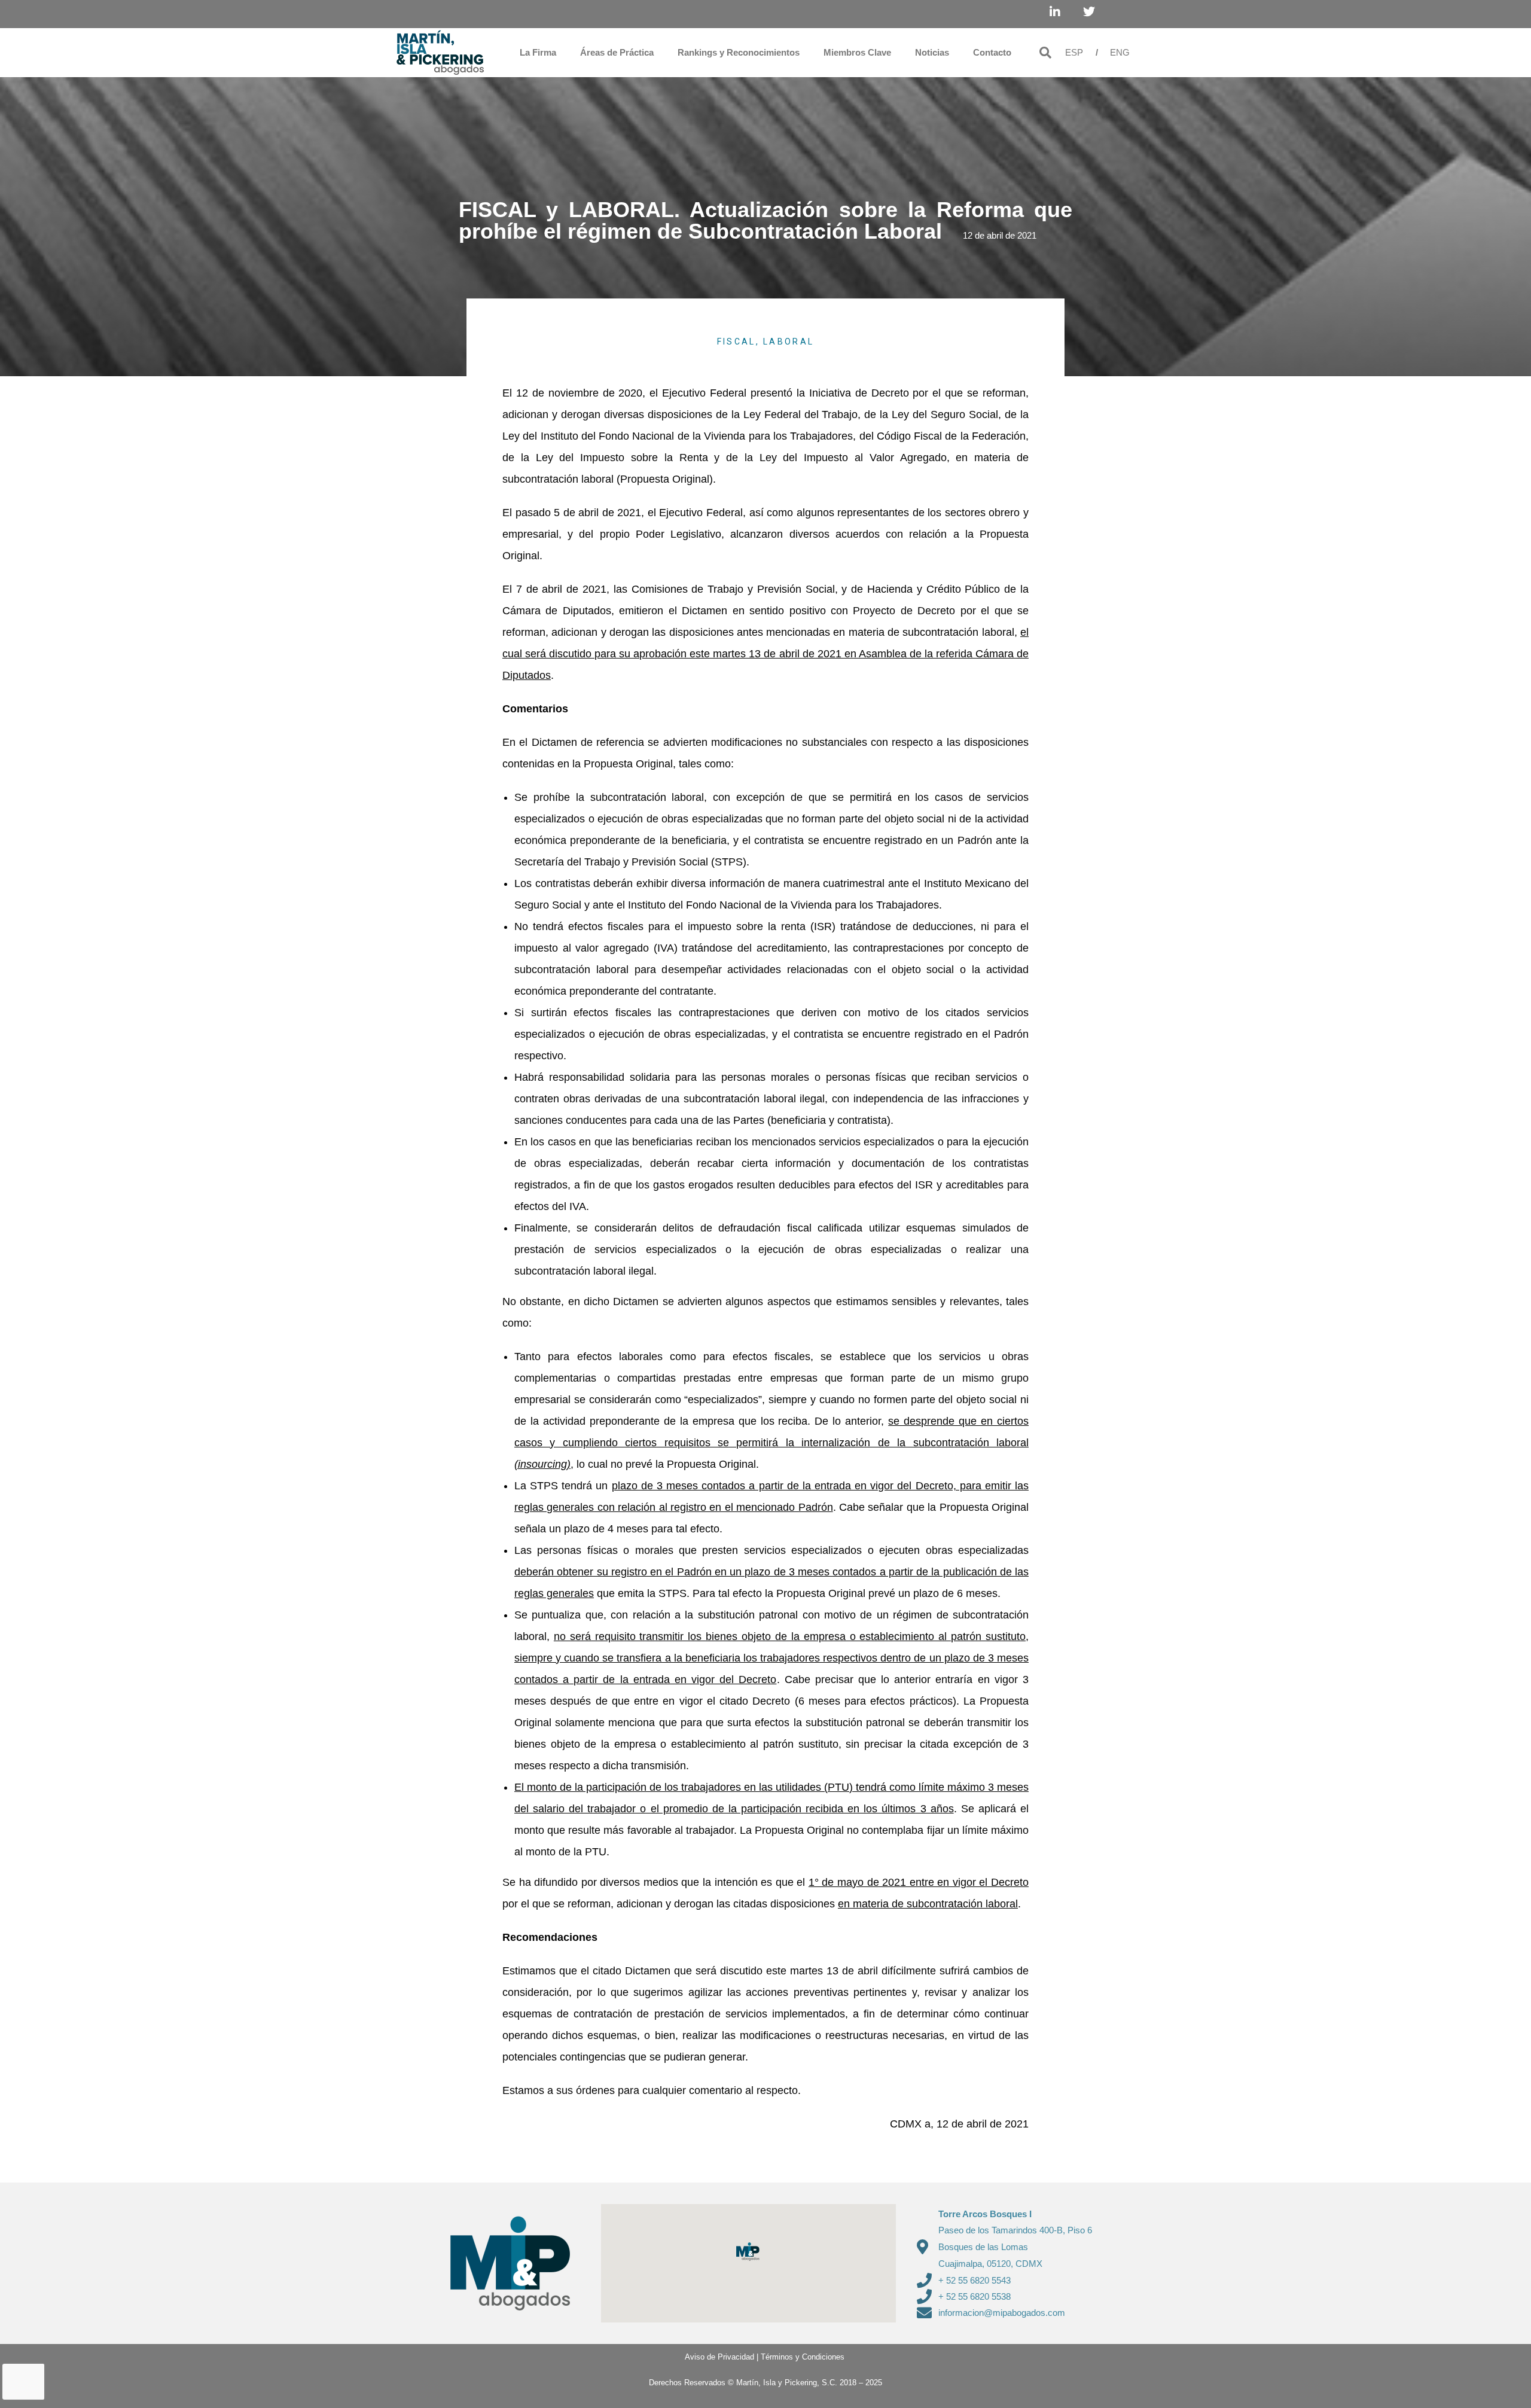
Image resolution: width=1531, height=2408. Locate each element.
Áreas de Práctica (617, 52)
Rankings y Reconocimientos (739, 52)
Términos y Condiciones (803, 2357)
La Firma (538, 52)
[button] (1045, 53)
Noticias (932, 52)
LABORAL (789, 342)
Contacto (992, 52)
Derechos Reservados (687, 2383)
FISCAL (736, 342)
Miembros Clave (857, 52)
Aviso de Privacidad (715, 2357)
